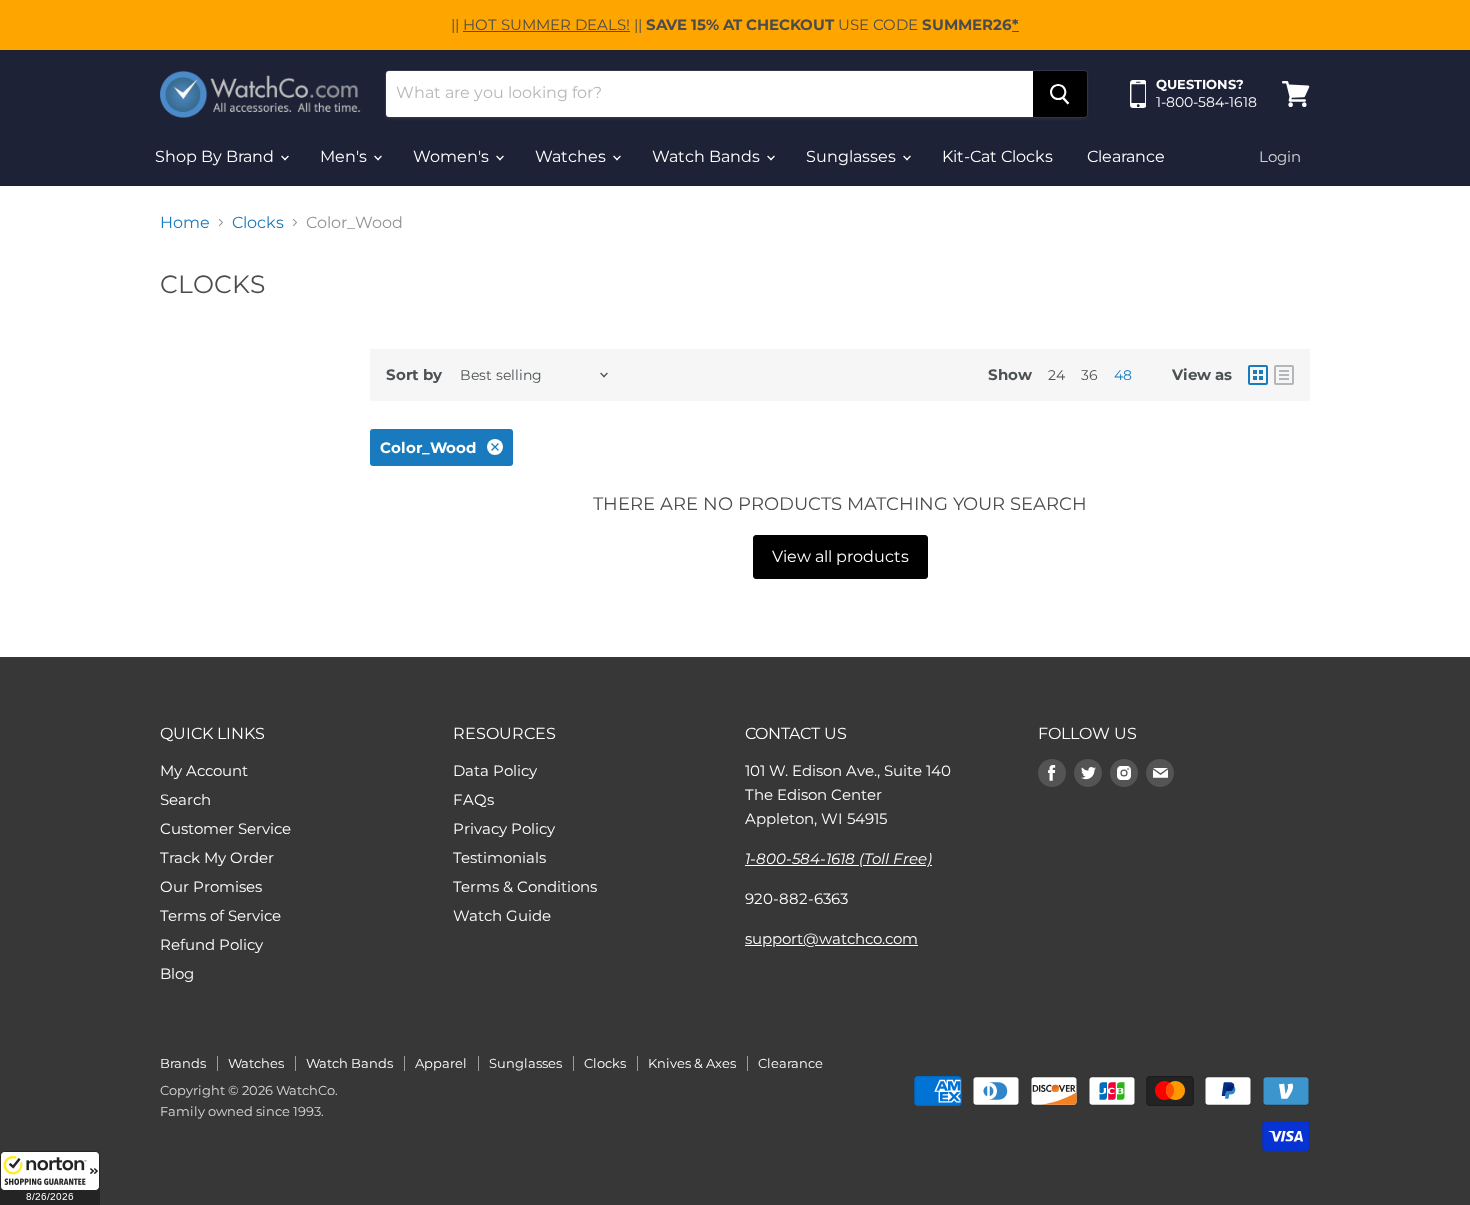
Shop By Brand (216, 156)
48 (1123, 375)
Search (185, 799)
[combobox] (709, 94)
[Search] (1060, 94)
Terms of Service (220, 915)
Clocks (258, 223)
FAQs (473, 799)
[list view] (1284, 375)
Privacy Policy (504, 828)
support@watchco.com (831, 938)
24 (1056, 375)
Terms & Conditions (525, 886)
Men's (345, 156)
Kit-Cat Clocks (997, 156)
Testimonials (499, 857)
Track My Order (217, 857)
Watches (572, 156)
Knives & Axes (692, 1063)
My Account (204, 770)
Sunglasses (853, 156)
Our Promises (211, 886)
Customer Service (225, 828)
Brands (183, 1063)
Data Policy (495, 770)
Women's (453, 156)
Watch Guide (502, 915)
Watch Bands (708, 156)
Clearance (1126, 156)
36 (1089, 375)
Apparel (441, 1063)
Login (1280, 156)
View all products (840, 556)
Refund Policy (211, 944)
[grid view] (1258, 375)
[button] (50, 1178)
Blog (177, 973)
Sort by (414, 374)
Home (185, 223)
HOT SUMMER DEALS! (546, 24)
